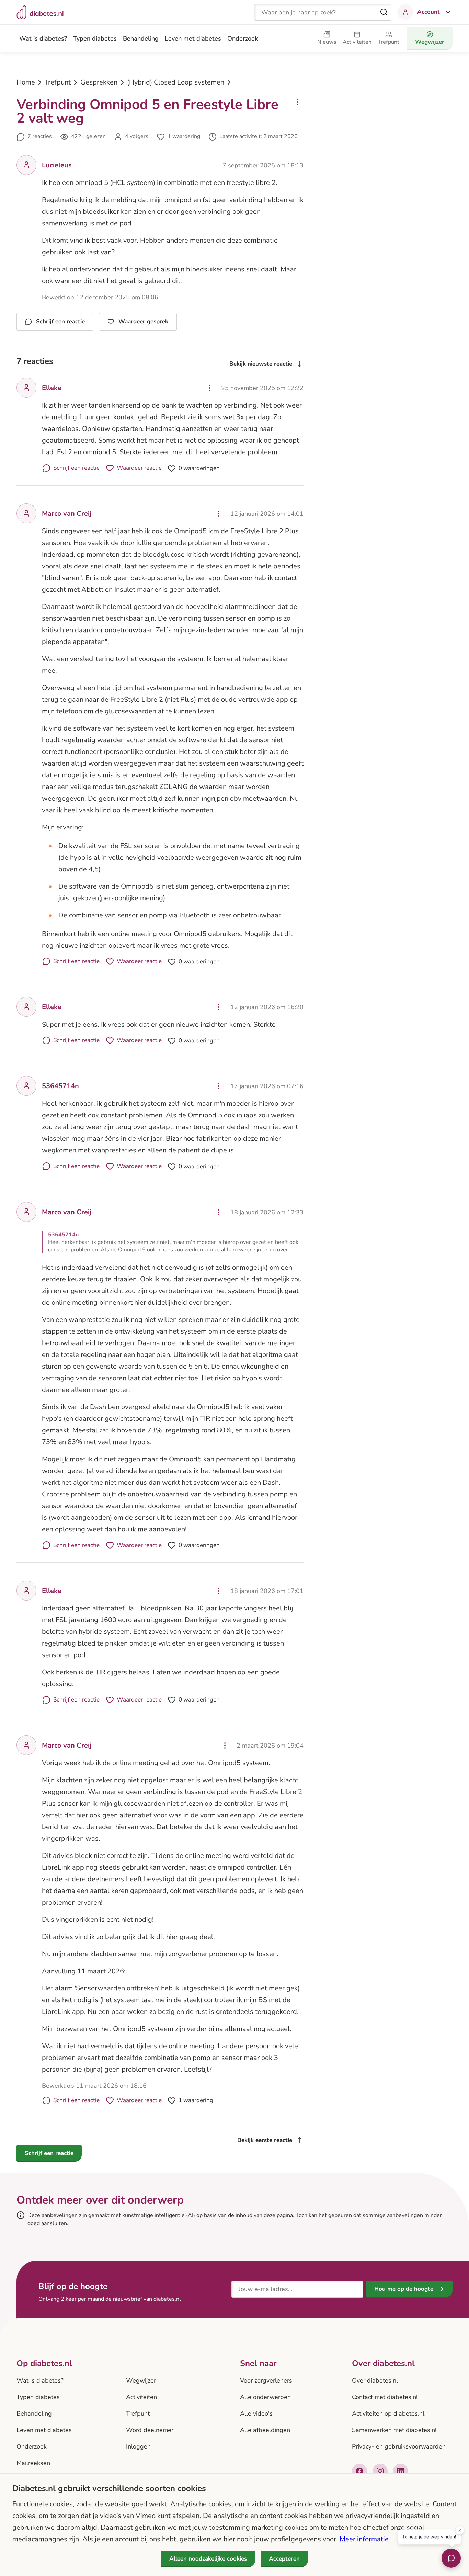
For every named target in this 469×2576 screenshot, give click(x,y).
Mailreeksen (33, 2463)
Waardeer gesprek (143, 321)
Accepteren (284, 2559)
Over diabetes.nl (375, 2380)
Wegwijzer (141, 2380)
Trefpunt (58, 82)
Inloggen (138, 2446)
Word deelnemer (150, 2430)
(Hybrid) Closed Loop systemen (176, 82)
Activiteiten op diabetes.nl (388, 2413)
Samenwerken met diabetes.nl (394, 2430)
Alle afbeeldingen (265, 2430)
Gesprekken (99, 82)
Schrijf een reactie (60, 321)
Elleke (52, 388)
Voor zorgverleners (266, 2380)
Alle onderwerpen (265, 2397)
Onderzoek (243, 38)
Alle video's (256, 2413)
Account (428, 12)
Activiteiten (141, 2397)
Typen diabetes (95, 38)
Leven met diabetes (193, 38)
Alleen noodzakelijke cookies (208, 2559)
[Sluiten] (460, 2531)
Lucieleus (57, 165)
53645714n (60, 1086)
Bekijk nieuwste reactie (261, 364)
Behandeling (141, 38)
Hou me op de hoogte (404, 2289)
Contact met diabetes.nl (385, 2397)
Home (26, 82)
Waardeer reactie (139, 468)
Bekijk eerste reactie (265, 2140)
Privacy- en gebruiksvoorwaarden (399, 2446)
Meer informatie (364, 2539)
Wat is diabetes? (43, 38)
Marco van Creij (67, 514)
